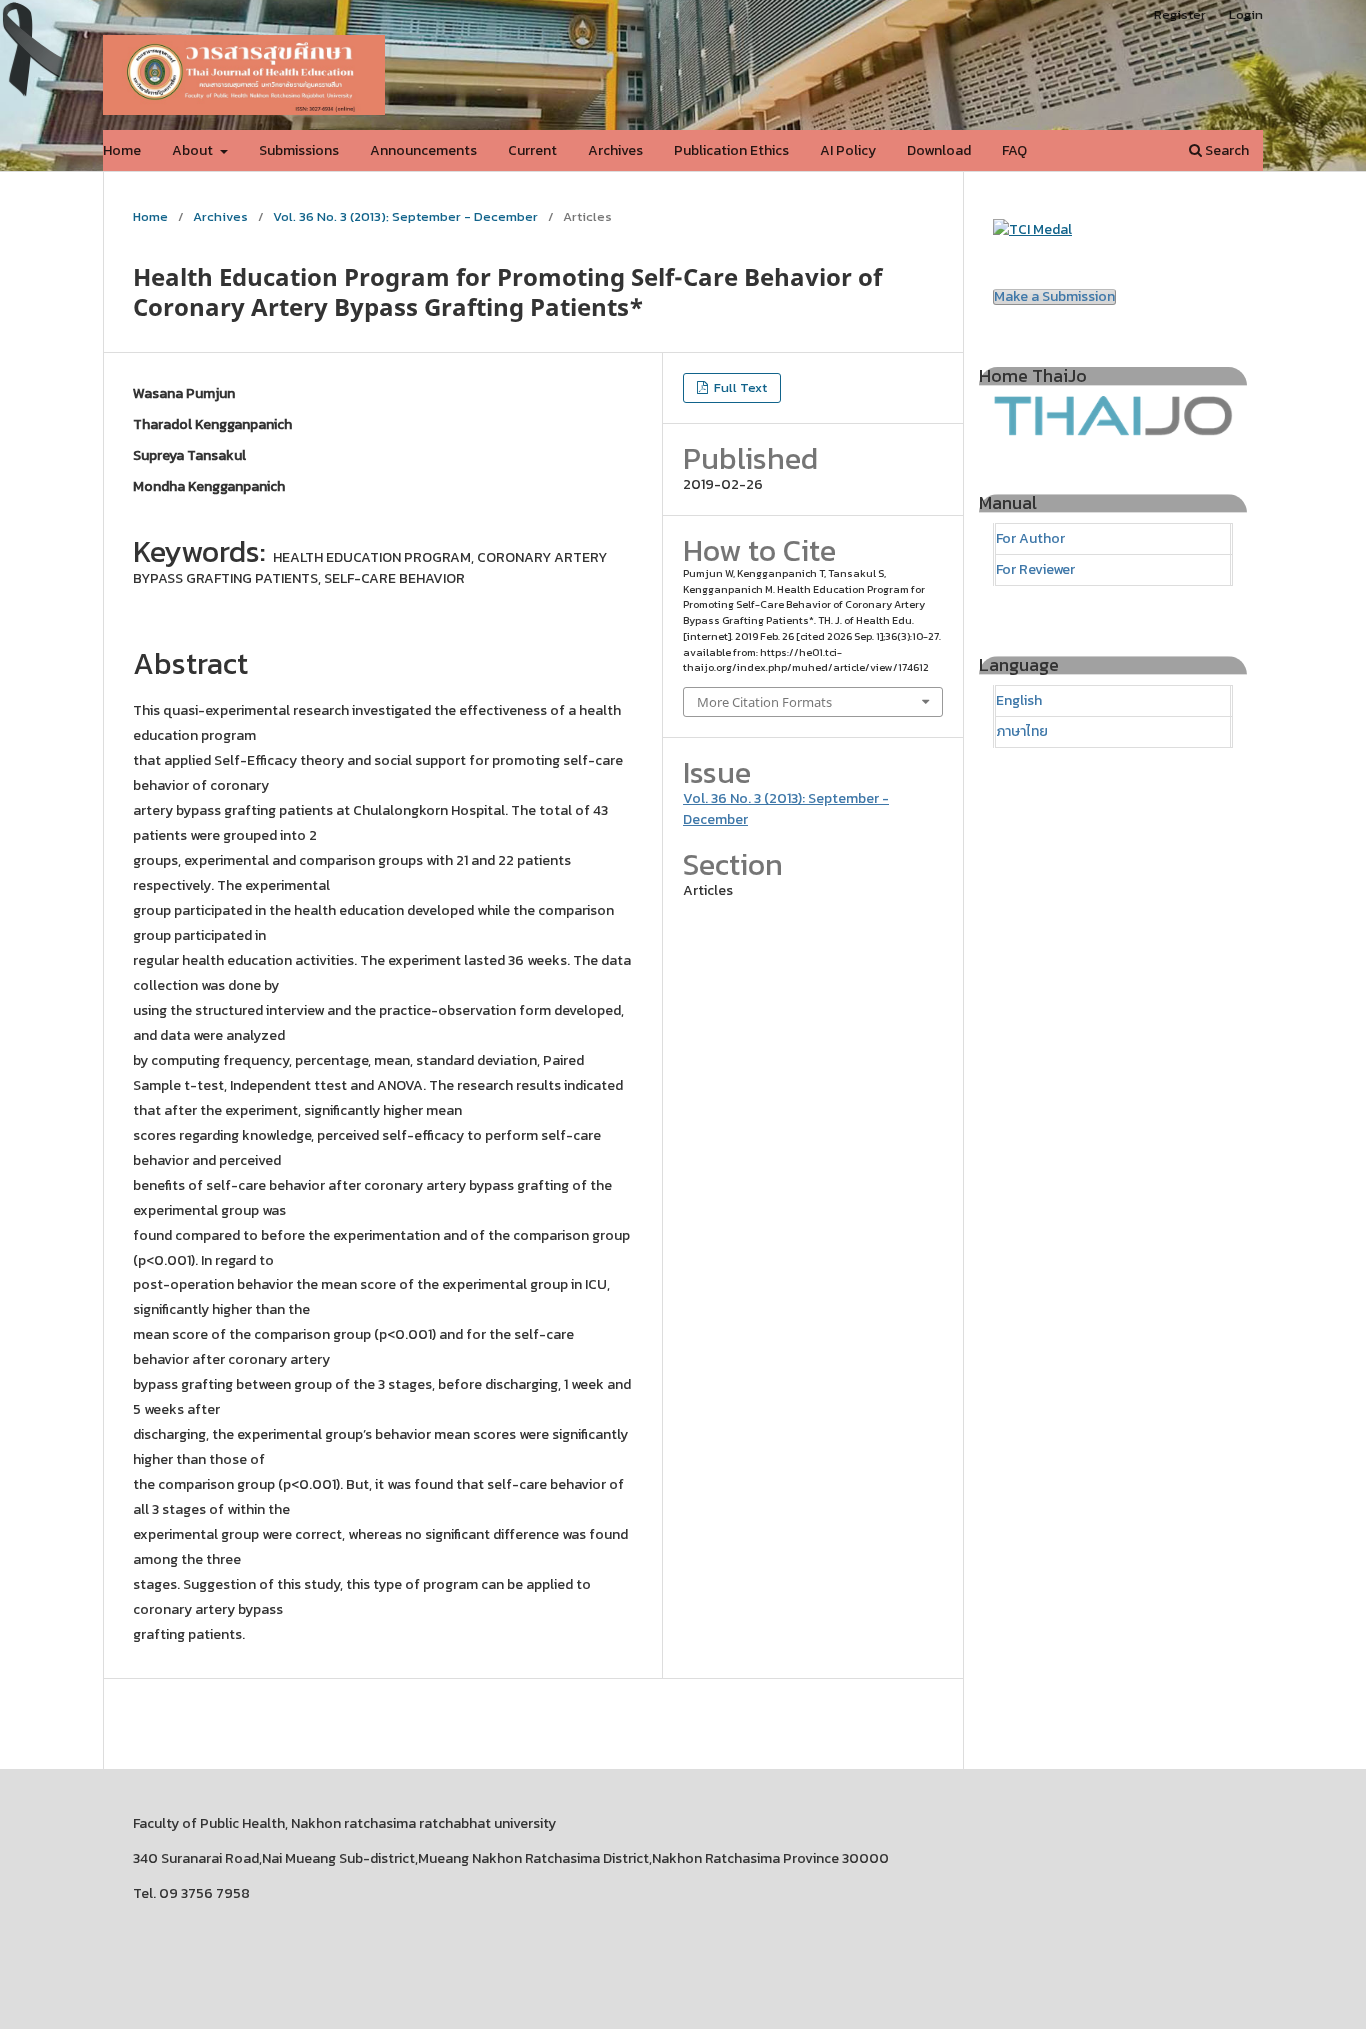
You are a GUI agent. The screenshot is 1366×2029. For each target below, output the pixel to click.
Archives (615, 150)
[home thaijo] (1113, 431)
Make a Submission (1054, 297)
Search (1225, 150)
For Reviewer (1035, 569)
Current (532, 150)
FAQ (1014, 150)
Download (939, 150)
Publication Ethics (731, 150)
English (1019, 700)
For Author (1030, 538)
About (194, 150)
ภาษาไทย (1022, 731)
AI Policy (848, 150)
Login (1246, 14)
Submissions (299, 150)
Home (122, 150)
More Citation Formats (764, 702)
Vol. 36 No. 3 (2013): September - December (405, 216)
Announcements (423, 150)
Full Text (739, 387)
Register (1180, 14)
